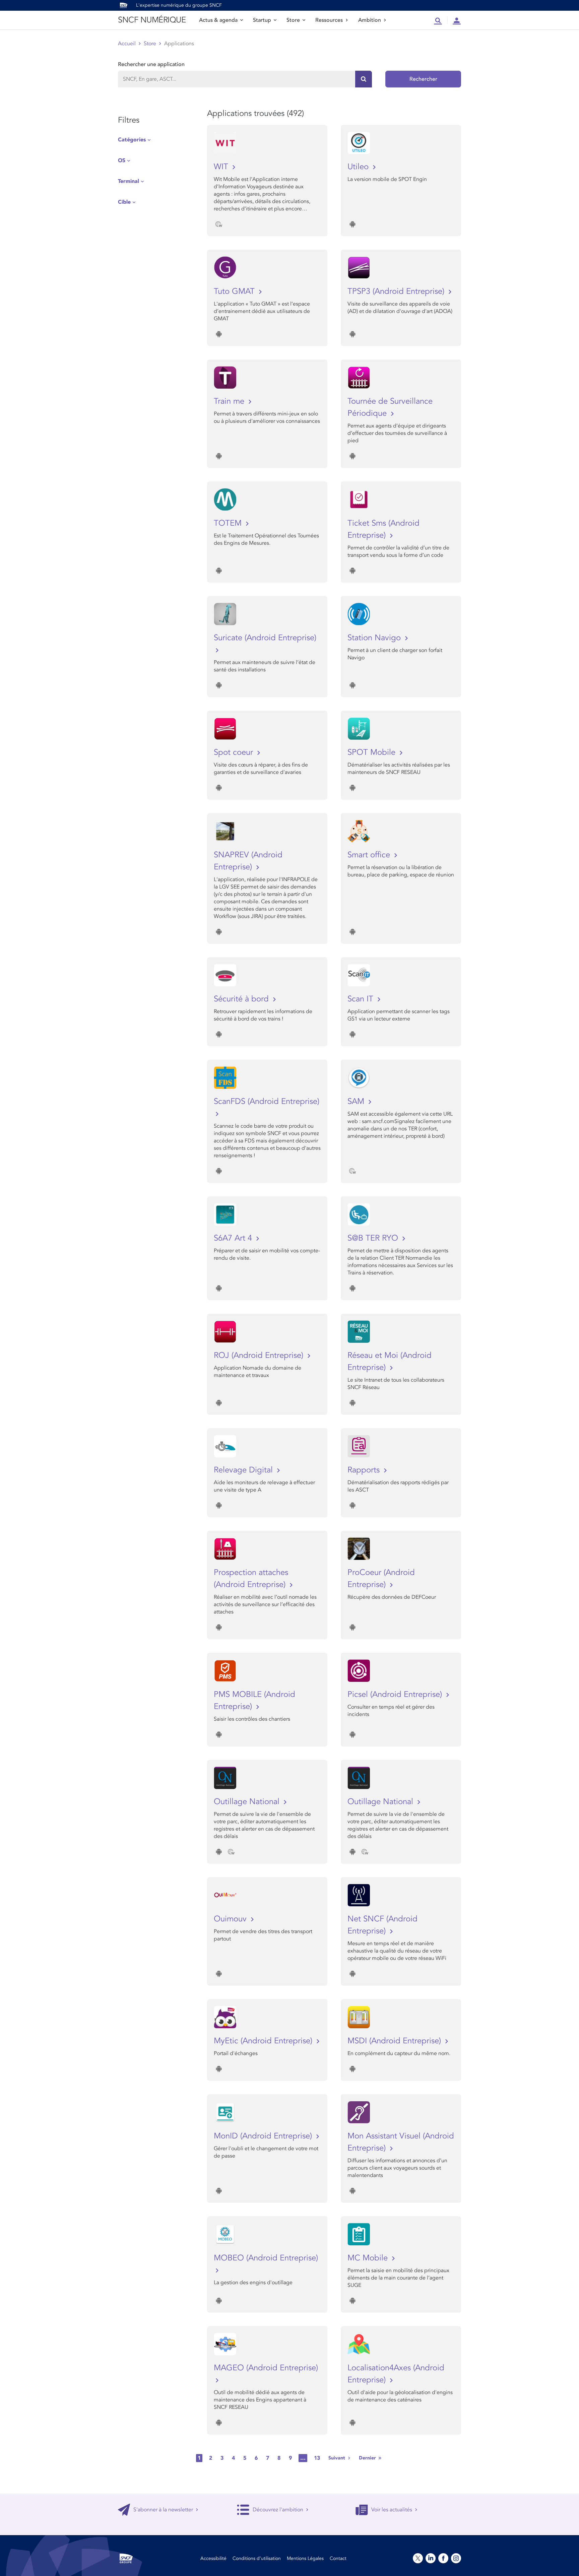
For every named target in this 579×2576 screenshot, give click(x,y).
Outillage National (248, 1802)
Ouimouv (231, 1919)
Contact (338, 2558)
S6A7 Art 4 (234, 1238)
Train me (230, 401)
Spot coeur (235, 752)
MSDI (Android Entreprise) (395, 2041)
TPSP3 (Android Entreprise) (397, 291)
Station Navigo (375, 638)
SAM (357, 1101)
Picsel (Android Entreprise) (396, 1694)
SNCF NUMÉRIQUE (152, 20)
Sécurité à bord (242, 999)
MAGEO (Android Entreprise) (266, 2368)
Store (293, 20)
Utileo (359, 167)
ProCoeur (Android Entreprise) (381, 1578)
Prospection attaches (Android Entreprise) (251, 1578)
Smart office (370, 855)
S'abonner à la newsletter (163, 2510)
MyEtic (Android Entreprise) (264, 2041)
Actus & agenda (218, 20)
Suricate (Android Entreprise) (265, 638)
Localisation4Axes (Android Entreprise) (396, 2374)
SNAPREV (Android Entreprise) (248, 861)
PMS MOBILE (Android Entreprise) (254, 1700)
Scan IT (362, 999)
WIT (222, 167)
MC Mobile (369, 2258)
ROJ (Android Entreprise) (260, 1355)
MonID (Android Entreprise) (264, 2136)
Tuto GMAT (235, 291)
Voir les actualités (392, 2510)
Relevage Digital (244, 1470)
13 (317, 2458)
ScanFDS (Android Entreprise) (267, 1101)
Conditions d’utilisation (257, 2558)
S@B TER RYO (374, 1238)
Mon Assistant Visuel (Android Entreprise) (401, 2142)
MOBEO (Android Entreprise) (266, 2258)
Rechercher (423, 79)
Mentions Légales (305, 2558)
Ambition (370, 20)
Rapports (365, 1470)
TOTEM (229, 523)
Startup (262, 20)
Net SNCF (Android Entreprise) (382, 1925)
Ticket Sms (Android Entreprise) (383, 529)
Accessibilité (213, 2558)
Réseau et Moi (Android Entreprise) (390, 1361)
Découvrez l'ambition (278, 2510)
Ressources (329, 20)
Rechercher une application (151, 64)
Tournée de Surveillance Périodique (390, 407)
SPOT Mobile (373, 752)
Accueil (127, 44)
